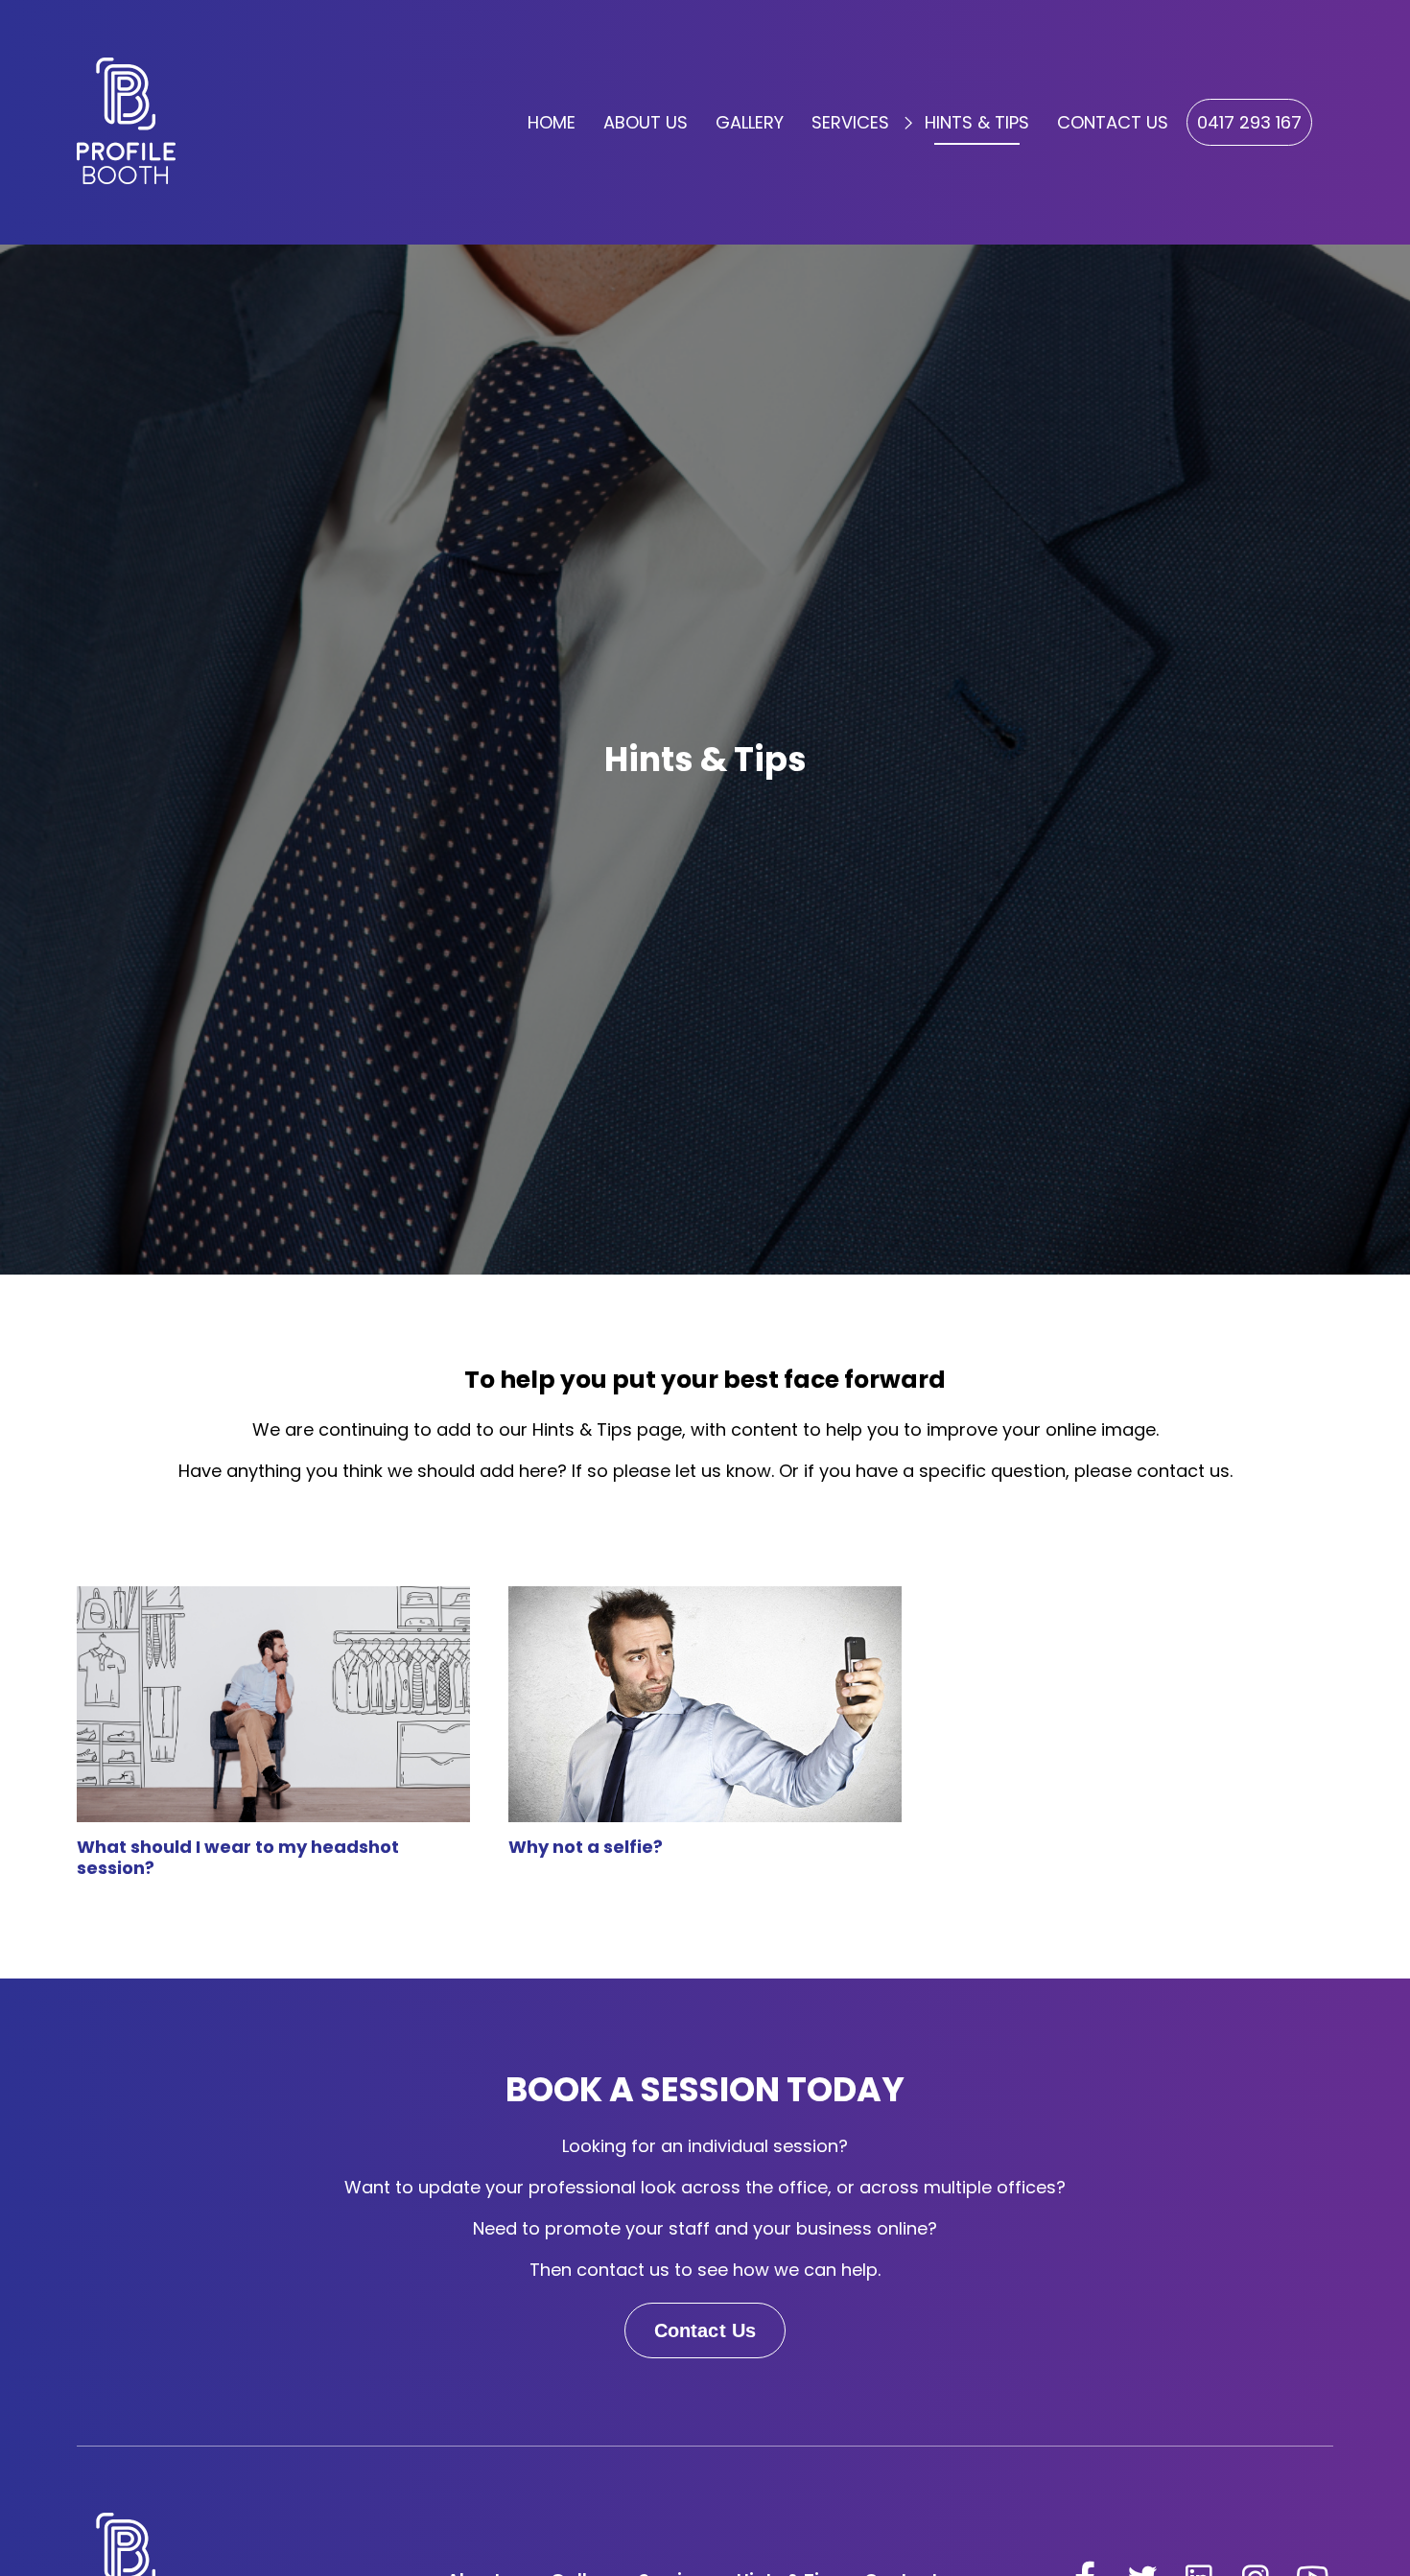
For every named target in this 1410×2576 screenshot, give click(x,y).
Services (850, 122)
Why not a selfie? (586, 1847)
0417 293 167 (1249, 122)
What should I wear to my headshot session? (238, 1858)
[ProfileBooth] (126, 121)
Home (552, 122)
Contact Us (705, 2330)
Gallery (750, 122)
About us (646, 122)
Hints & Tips (977, 122)
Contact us (1113, 122)
